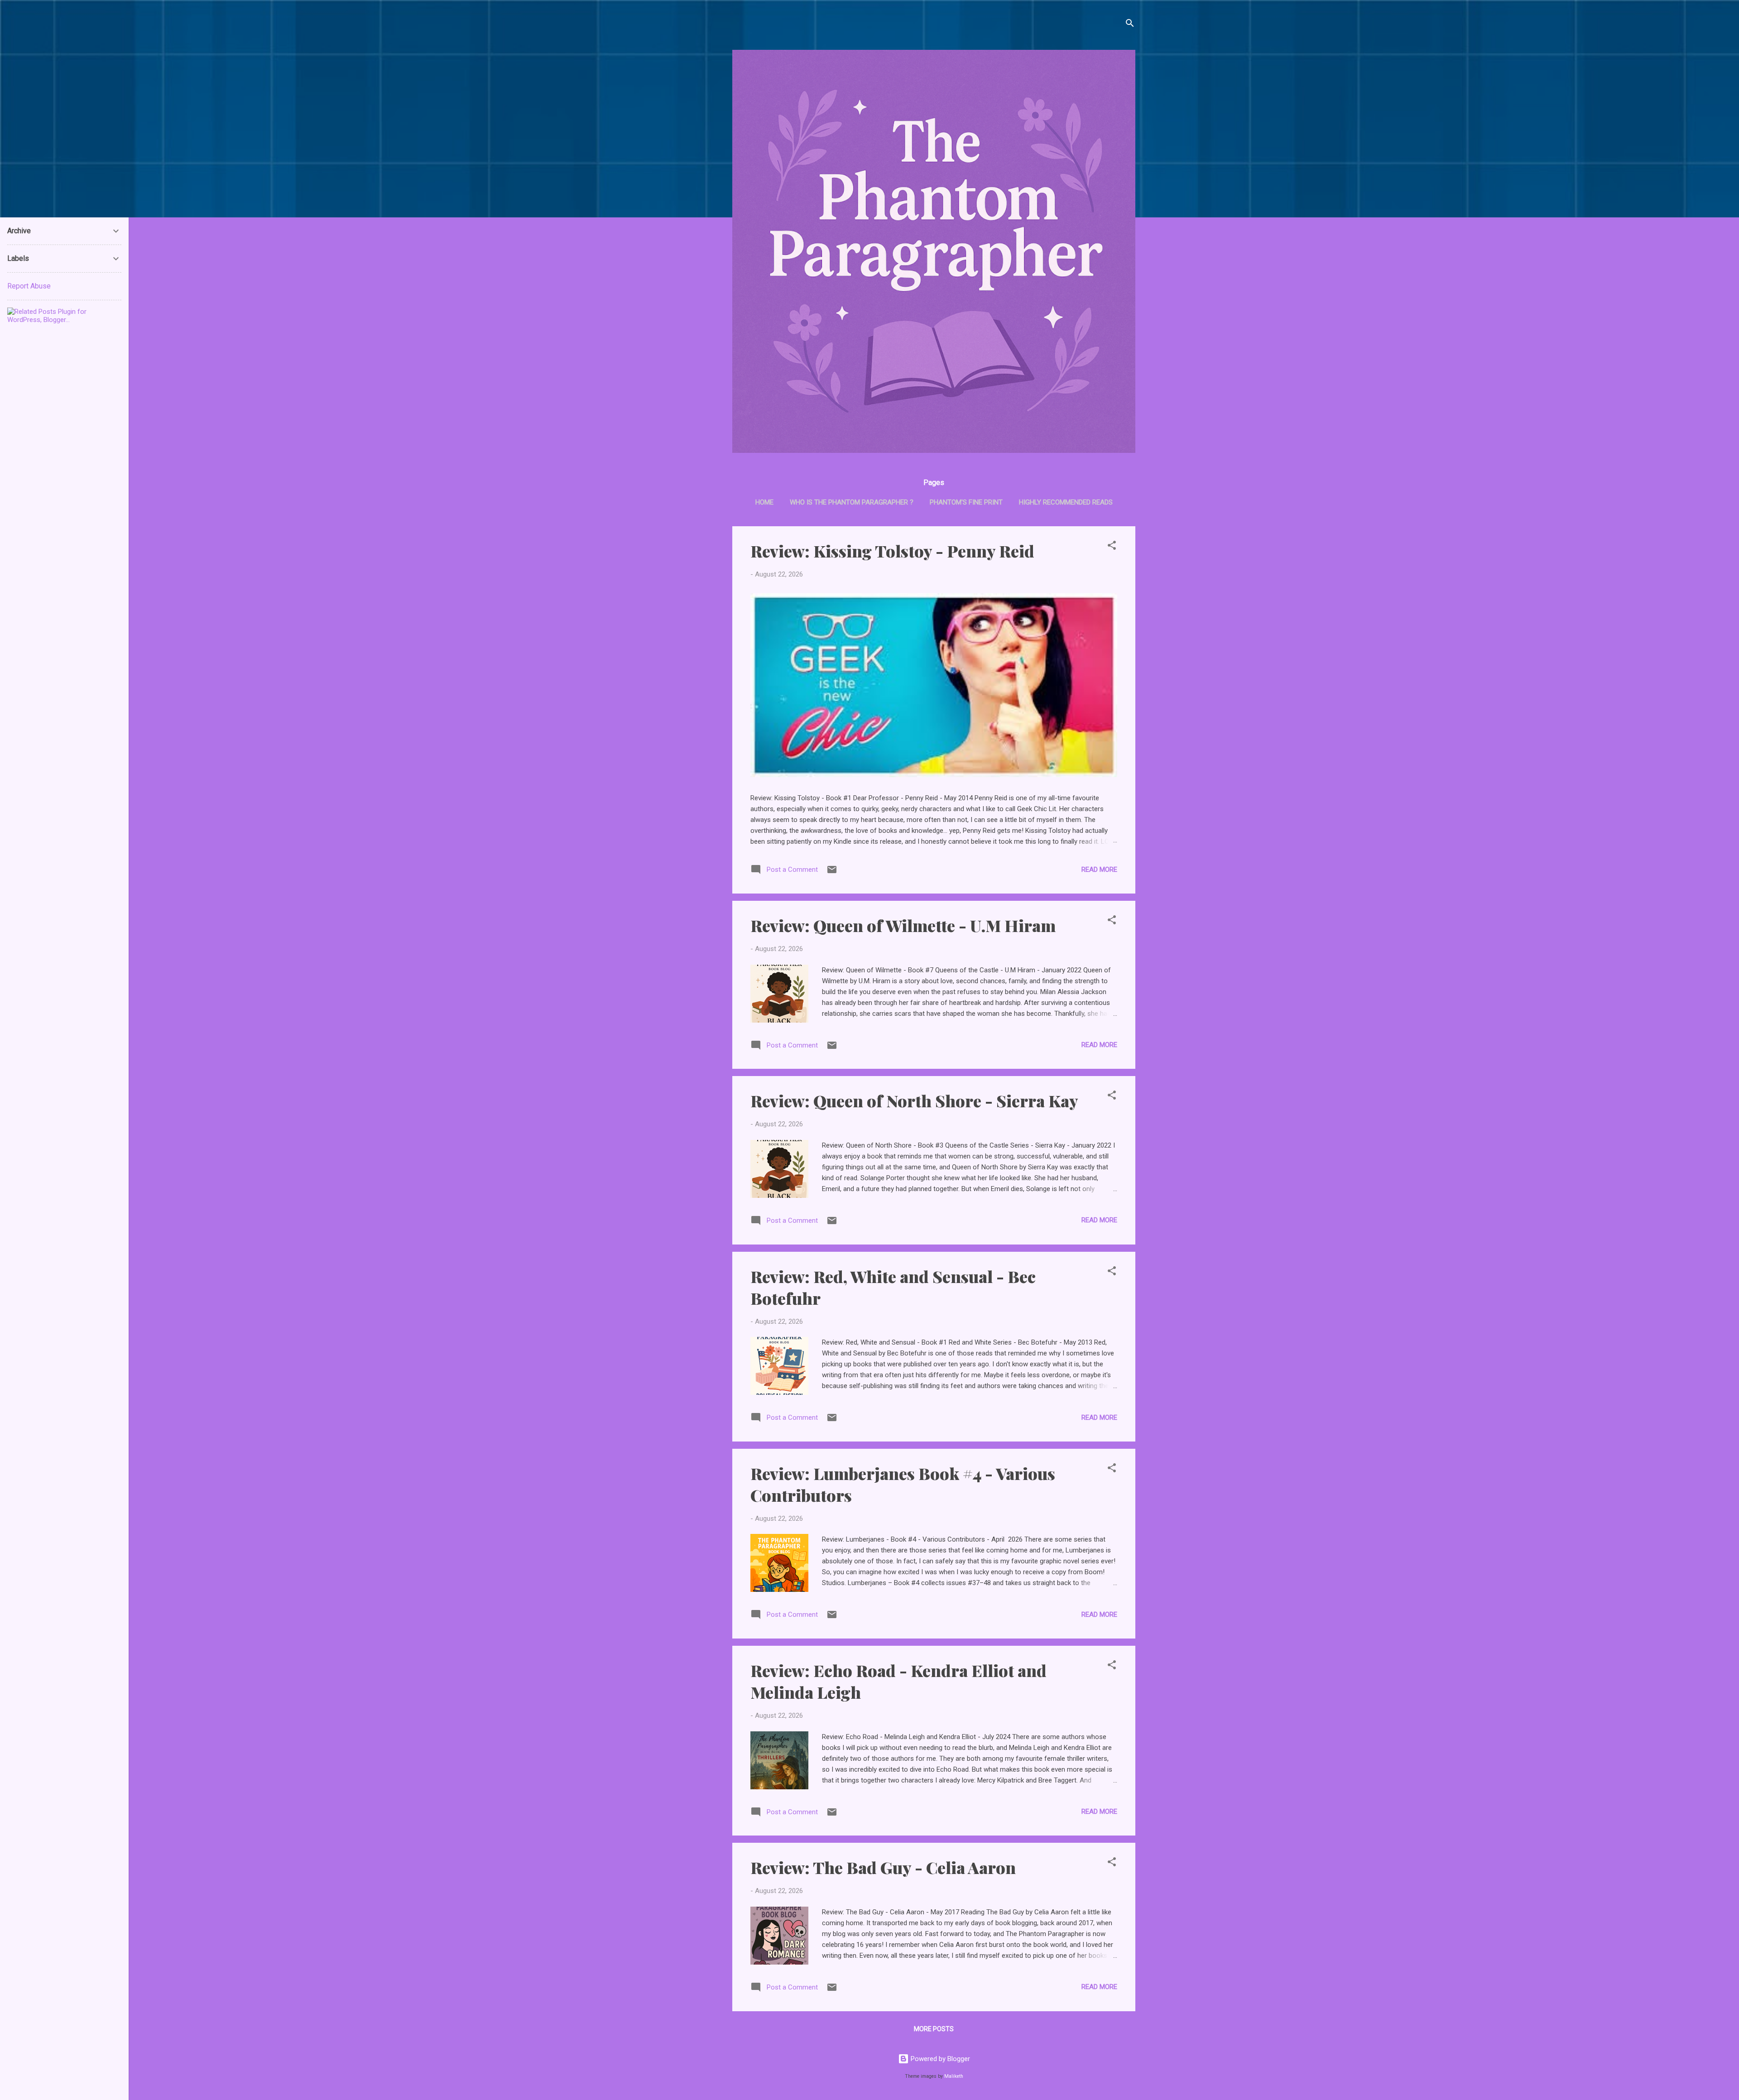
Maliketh (954, 2076)
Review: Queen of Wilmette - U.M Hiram (903, 925)
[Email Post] (832, 873)
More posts (934, 2029)
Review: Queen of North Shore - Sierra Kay (914, 1100)
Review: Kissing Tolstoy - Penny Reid (892, 551)
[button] (1112, 547)
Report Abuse (29, 286)
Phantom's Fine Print (966, 502)
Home (764, 502)
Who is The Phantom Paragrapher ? (852, 502)
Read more (1099, 870)
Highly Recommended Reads (1066, 502)
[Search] (1130, 25)
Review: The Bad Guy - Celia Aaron (883, 1867)
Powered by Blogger (939, 2059)
